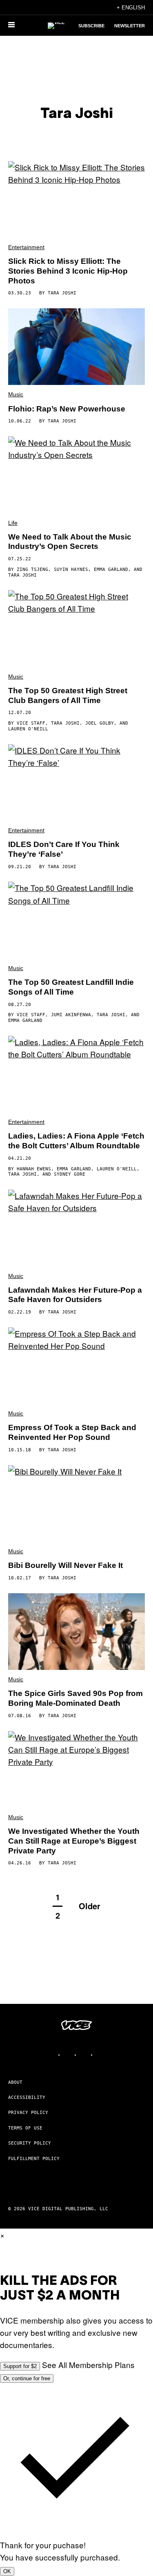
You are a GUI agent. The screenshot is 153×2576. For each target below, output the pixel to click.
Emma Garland (111, 569)
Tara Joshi (62, 293)
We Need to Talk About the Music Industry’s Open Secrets (70, 542)
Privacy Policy (28, 2113)
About (15, 2082)
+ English (131, 8)
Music (16, 394)
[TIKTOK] (85, 2055)
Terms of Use (25, 2128)
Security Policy (30, 2143)
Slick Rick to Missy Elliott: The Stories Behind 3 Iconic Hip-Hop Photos (68, 271)
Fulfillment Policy (34, 2159)
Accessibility (27, 2097)
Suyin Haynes (71, 569)
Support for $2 (20, 2366)
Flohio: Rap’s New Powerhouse (67, 409)
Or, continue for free (27, 2378)
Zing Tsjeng (32, 569)
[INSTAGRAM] (69, 2055)
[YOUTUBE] (101, 2055)
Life (13, 523)
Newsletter (130, 26)
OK (7, 2571)
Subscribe (91, 26)
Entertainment (26, 247)
